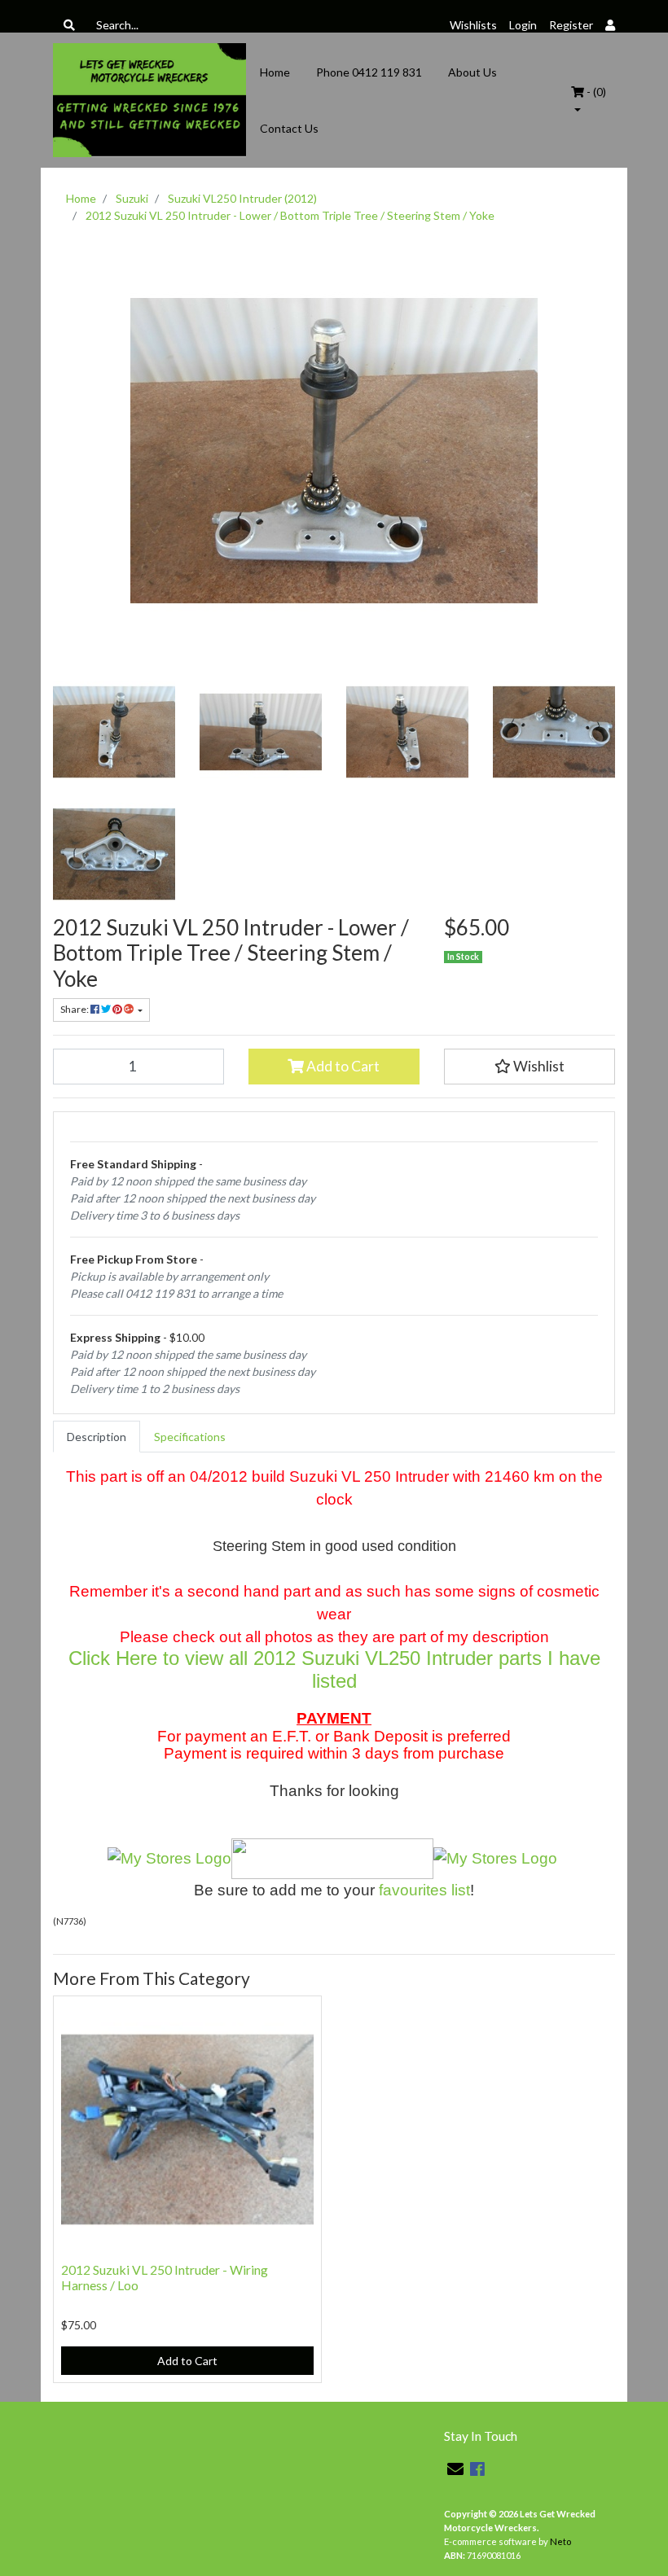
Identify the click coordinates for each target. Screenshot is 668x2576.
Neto (560, 2541)
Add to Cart (342, 1066)
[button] (530, 1067)
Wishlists (473, 25)
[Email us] (455, 2469)
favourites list (424, 1890)
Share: (75, 1009)
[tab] (97, 1437)
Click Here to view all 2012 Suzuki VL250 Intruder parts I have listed (334, 1669)
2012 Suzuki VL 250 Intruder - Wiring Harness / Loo (165, 2277)
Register (571, 25)
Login (523, 25)
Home (275, 72)
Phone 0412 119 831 (369, 72)
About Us (472, 72)
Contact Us (289, 128)
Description (97, 1437)
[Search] (69, 25)
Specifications (190, 1437)
